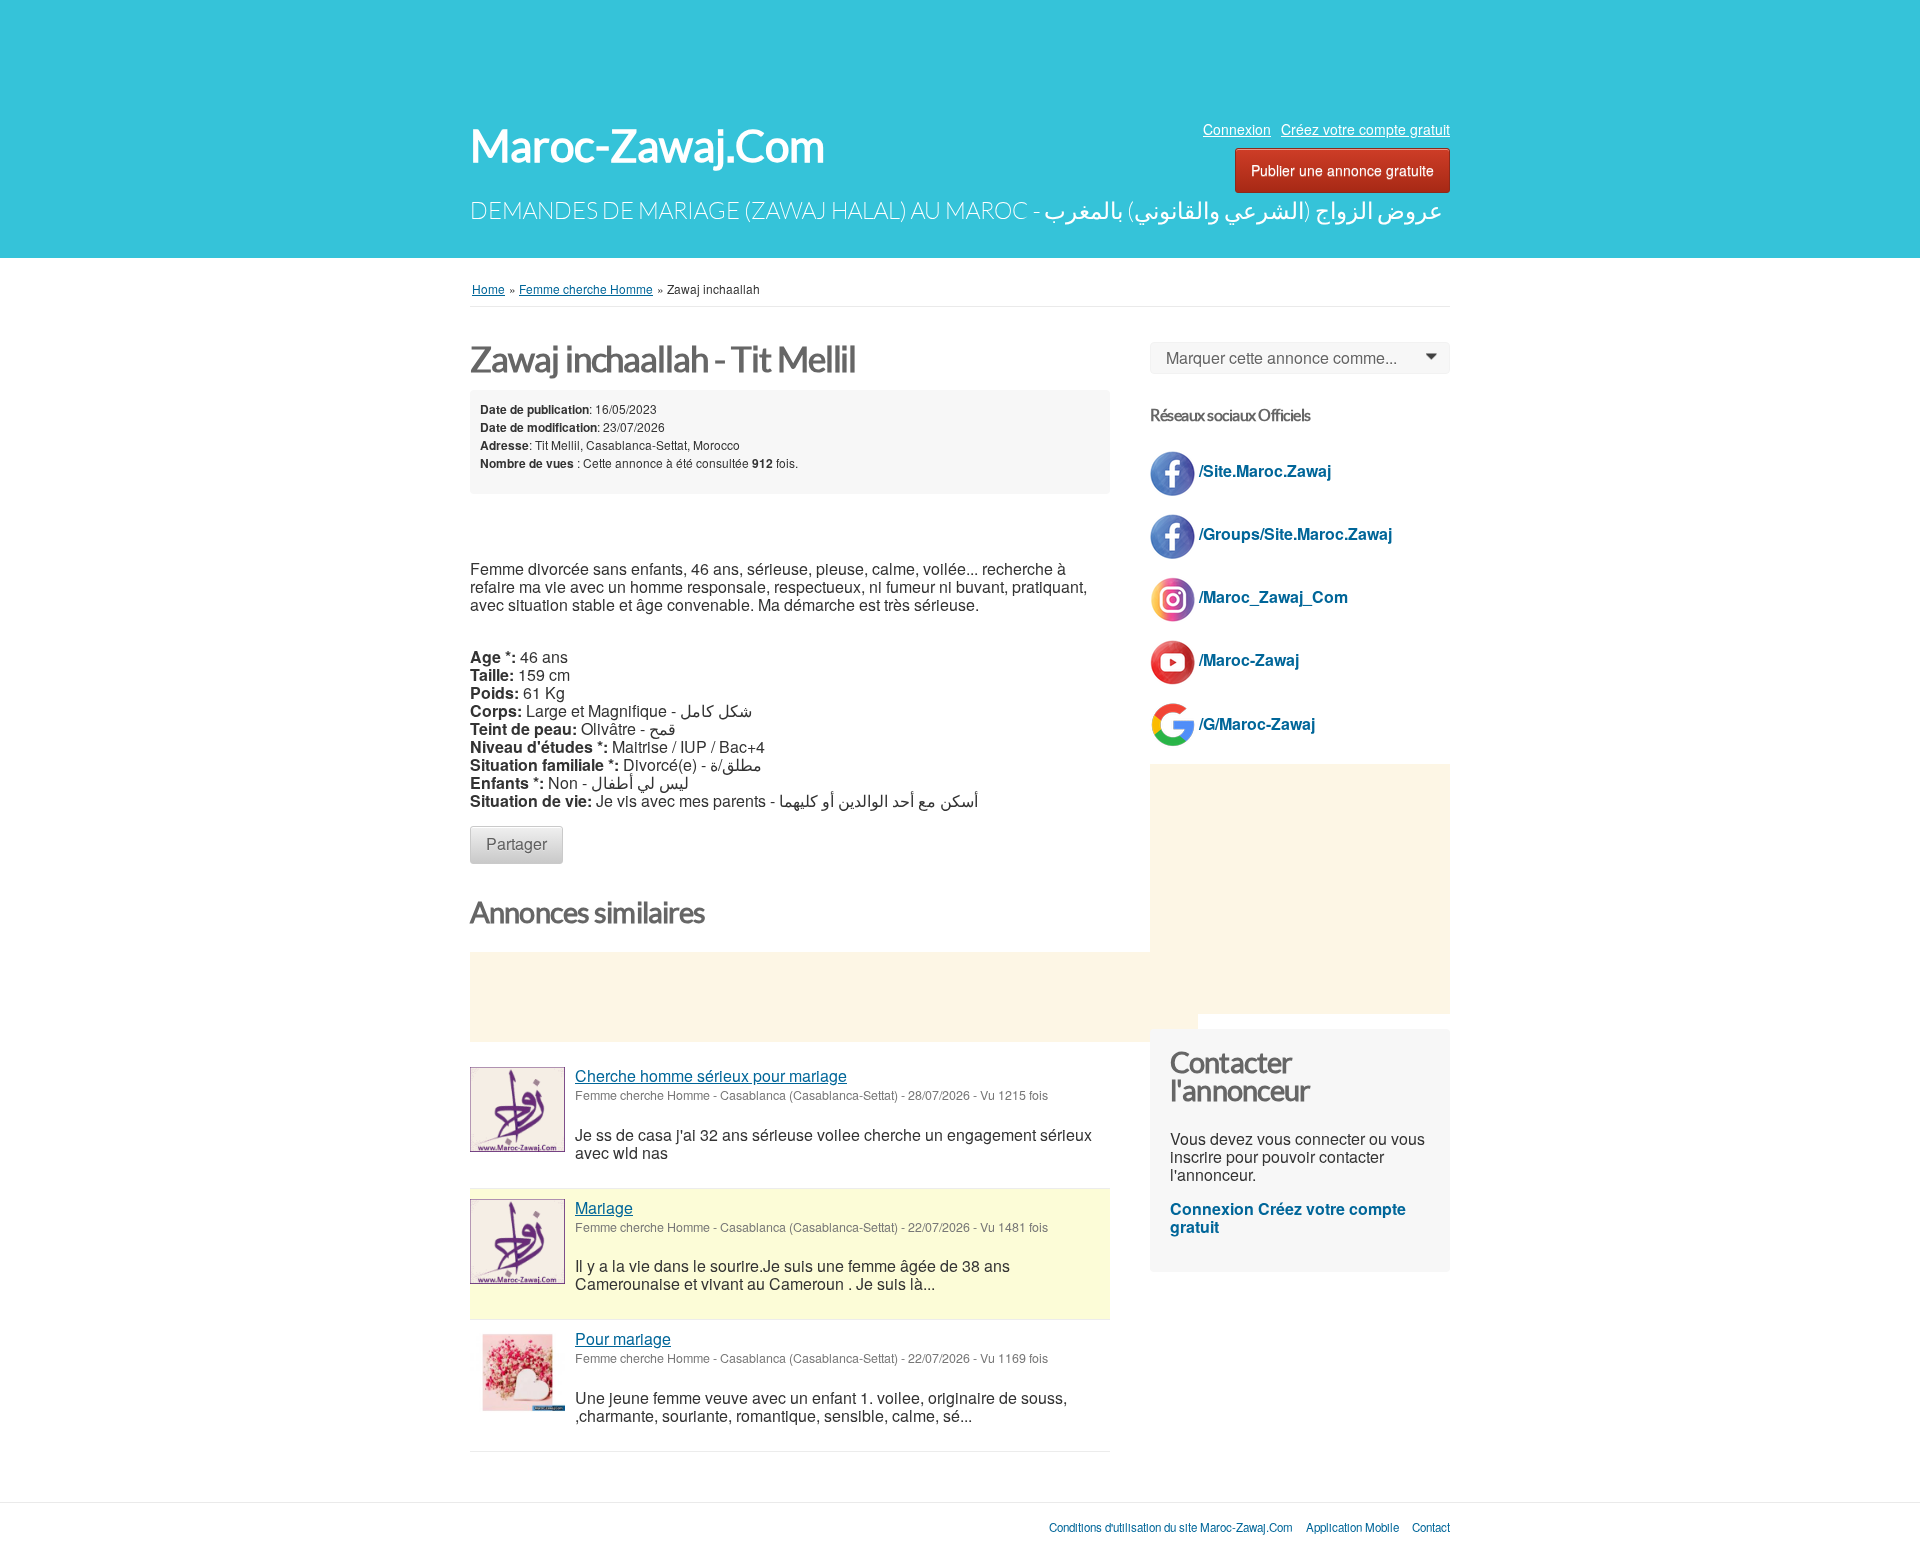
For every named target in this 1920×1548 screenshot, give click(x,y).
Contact (1431, 1527)
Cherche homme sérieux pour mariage (711, 1075)
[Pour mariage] (517, 1372)
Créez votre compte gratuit (1365, 129)
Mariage (604, 1207)
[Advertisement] (960, 55)
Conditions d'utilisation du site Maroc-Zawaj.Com (1171, 1527)
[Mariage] (517, 1241)
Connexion (1237, 129)
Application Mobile (1352, 1527)
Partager (516, 843)
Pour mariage (623, 1338)
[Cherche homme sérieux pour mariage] (517, 1109)
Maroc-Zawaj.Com (647, 146)
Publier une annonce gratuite (1342, 170)
